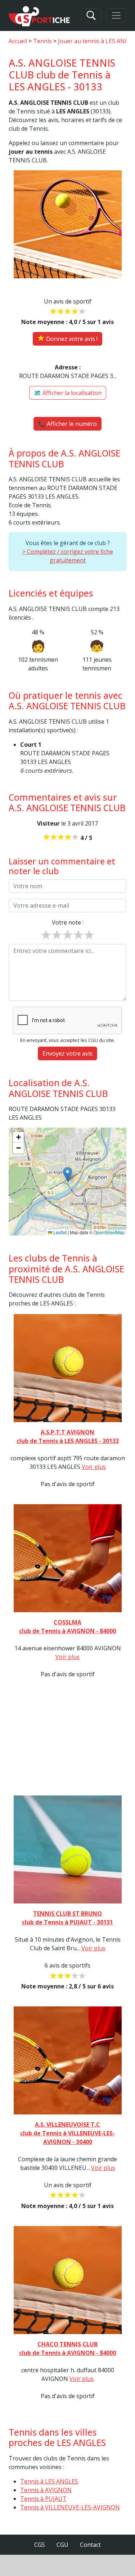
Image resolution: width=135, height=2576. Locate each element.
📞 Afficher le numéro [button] (67, 424)
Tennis (42, 41)
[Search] (91, 15)
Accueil (18, 41)
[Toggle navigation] (116, 15)
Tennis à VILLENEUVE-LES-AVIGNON (70, 2507)
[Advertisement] (67, 1735)
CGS (40, 2545)
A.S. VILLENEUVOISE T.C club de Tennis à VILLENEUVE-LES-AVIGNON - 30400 (67, 2133)
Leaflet (59, 1232)
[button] (67, 1174)
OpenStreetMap (109, 1232)
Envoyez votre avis (67, 1053)
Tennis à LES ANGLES (49, 2481)
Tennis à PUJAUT (43, 2499)
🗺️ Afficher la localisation (68, 393)
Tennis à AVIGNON (46, 2490)
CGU (62, 2545)
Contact (90, 2545)
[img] (67, 1182)
